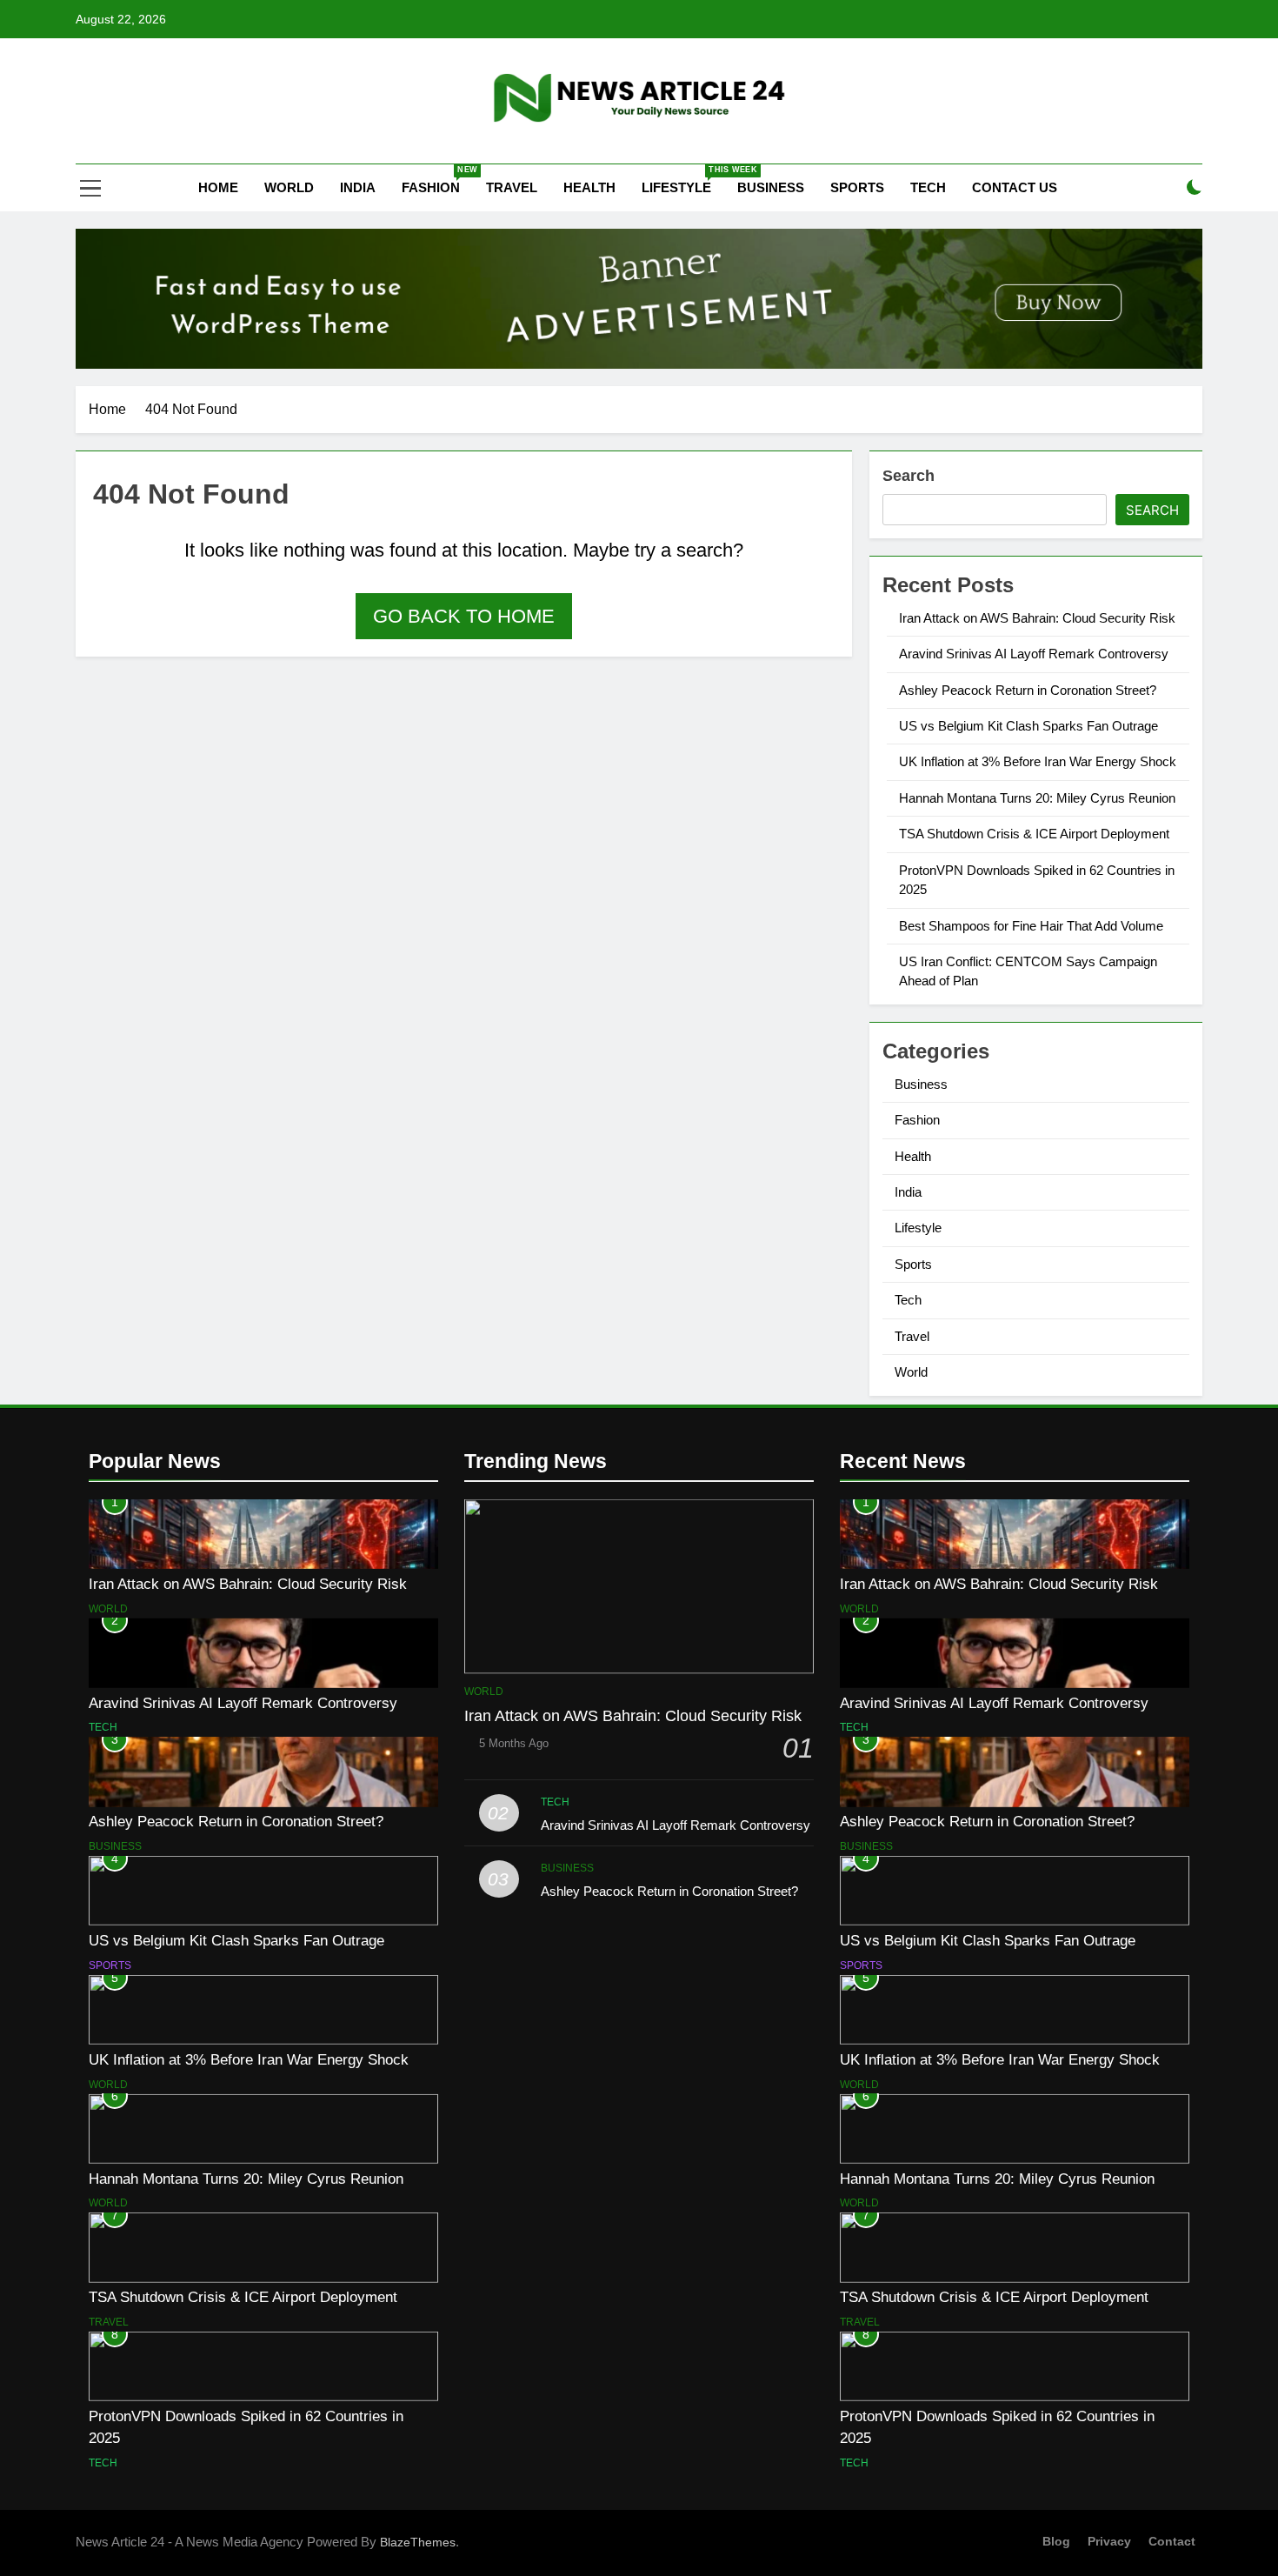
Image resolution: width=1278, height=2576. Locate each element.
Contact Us (1015, 187)
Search (909, 476)
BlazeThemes (418, 2542)
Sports (857, 187)
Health (589, 187)
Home (216, 187)
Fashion (437, 180)
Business (771, 187)
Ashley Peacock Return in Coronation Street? (1028, 690)
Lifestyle (683, 180)
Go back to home (464, 616)
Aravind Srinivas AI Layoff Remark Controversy (1034, 654)
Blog (1056, 2541)
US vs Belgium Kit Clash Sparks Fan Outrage (1028, 726)
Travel (512, 187)
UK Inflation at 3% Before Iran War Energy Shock (1038, 761)
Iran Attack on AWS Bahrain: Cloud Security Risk (1037, 618)
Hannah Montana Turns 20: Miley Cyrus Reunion (1037, 798)
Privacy (1109, 2541)
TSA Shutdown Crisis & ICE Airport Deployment (1034, 834)
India (358, 187)
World (289, 187)
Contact (1172, 2541)
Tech (928, 187)
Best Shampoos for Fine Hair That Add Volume (1031, 926)
